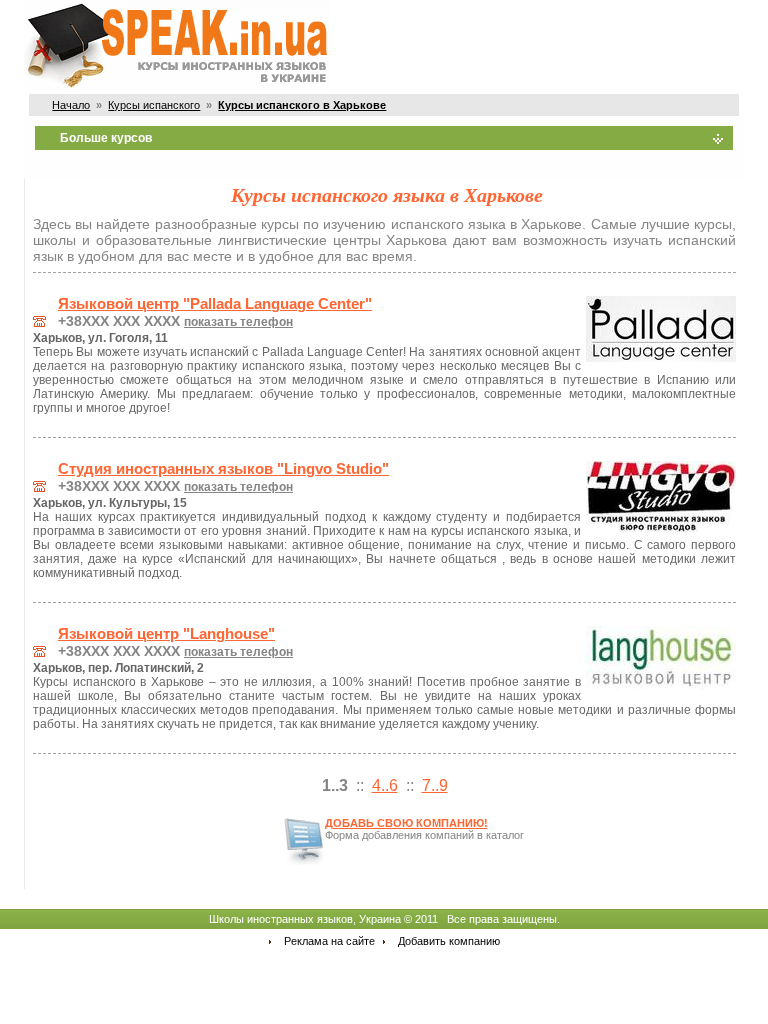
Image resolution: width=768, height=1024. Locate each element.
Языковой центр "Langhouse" (166, 634)
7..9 (435, 785)
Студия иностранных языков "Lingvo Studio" (223, 469)
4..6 (385, 785)
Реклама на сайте (329, 941)
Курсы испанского (154, 105)
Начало (71, 105)
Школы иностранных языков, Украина (305, 919)
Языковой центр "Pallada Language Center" (215, 304)
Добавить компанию (449, 941)
